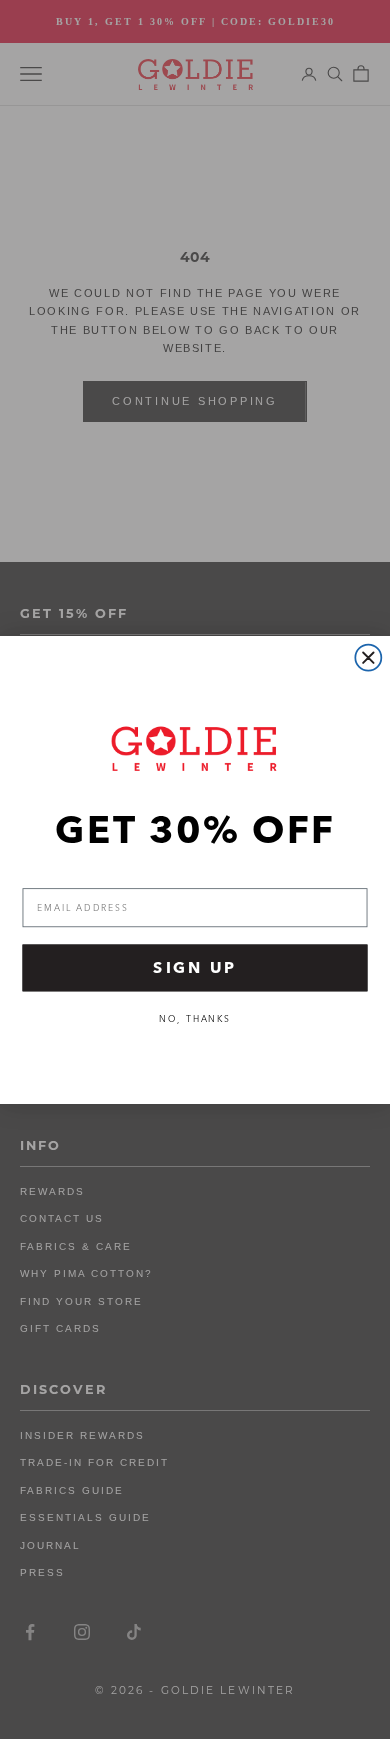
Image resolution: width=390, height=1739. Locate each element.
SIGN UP (194, 967)
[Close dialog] (368, 657)
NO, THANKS (195, 1018)
